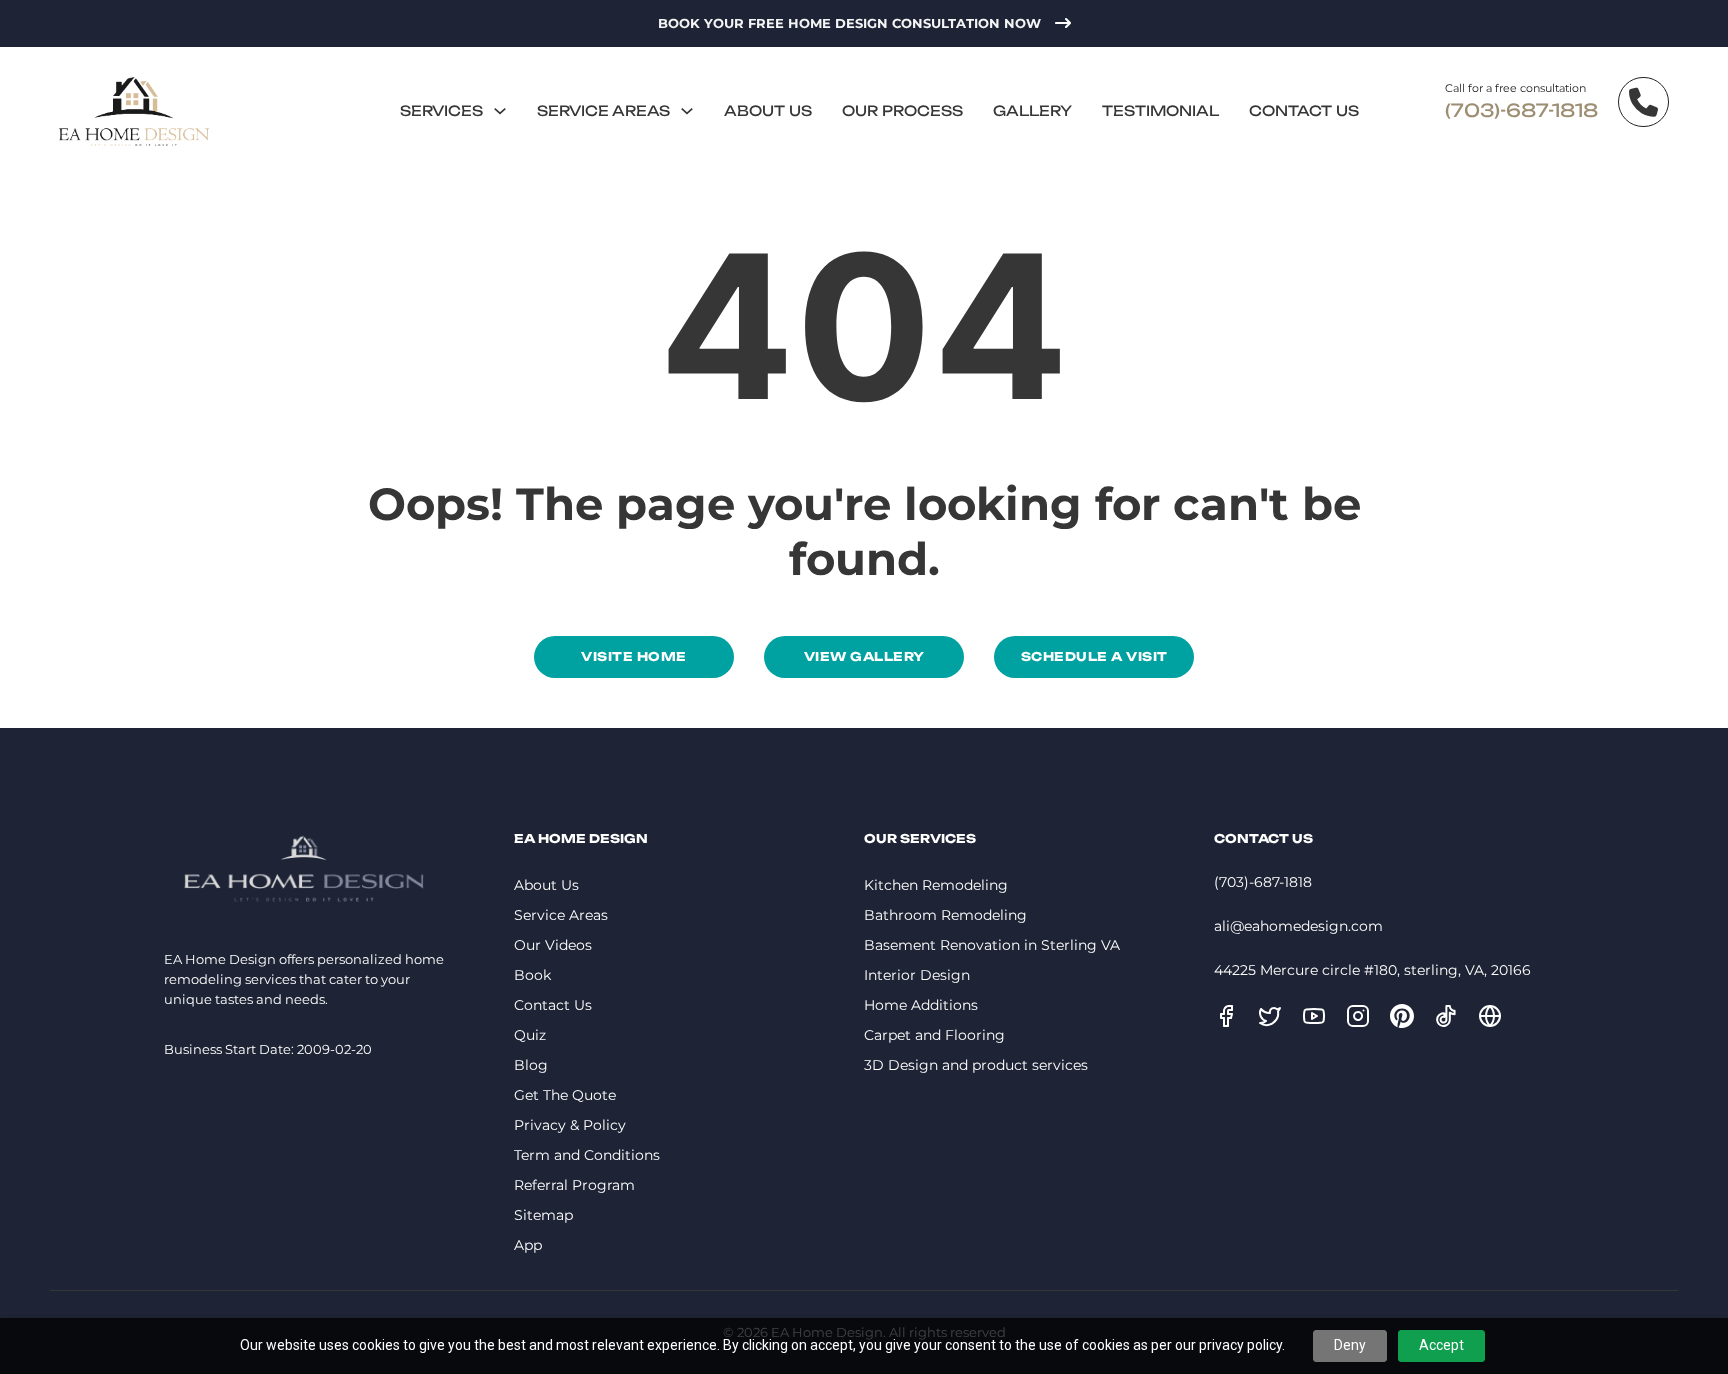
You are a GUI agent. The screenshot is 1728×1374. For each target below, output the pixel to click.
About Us (768, 110)
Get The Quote (565, 1095)
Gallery (1032, 110)
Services (441, 110)
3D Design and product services (976, 1065)
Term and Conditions (587, 1155)
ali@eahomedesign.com (1298, 926)
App (528, 1245)
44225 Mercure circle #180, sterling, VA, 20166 (1372, 970)
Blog (531, 1065)
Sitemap (543, 1215)
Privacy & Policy (570, 1125)
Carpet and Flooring (934, 1035)
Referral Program (574, 1185)
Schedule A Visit (1094, 656)
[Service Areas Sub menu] (687, 111)
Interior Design (917, 975)
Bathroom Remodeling (945, 915)
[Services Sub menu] (500, 111)
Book (532, 975)
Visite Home (634, 656)
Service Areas (603, 110)
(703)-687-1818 (1521, 110)
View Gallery (864, 656)
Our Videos (553, 945)
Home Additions (921, 1005)
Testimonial (1160, 110)
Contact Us (1304, 110)
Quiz (530, 1035)
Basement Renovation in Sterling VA (992, 945)
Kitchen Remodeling (936, 885)
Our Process (902, 110)
